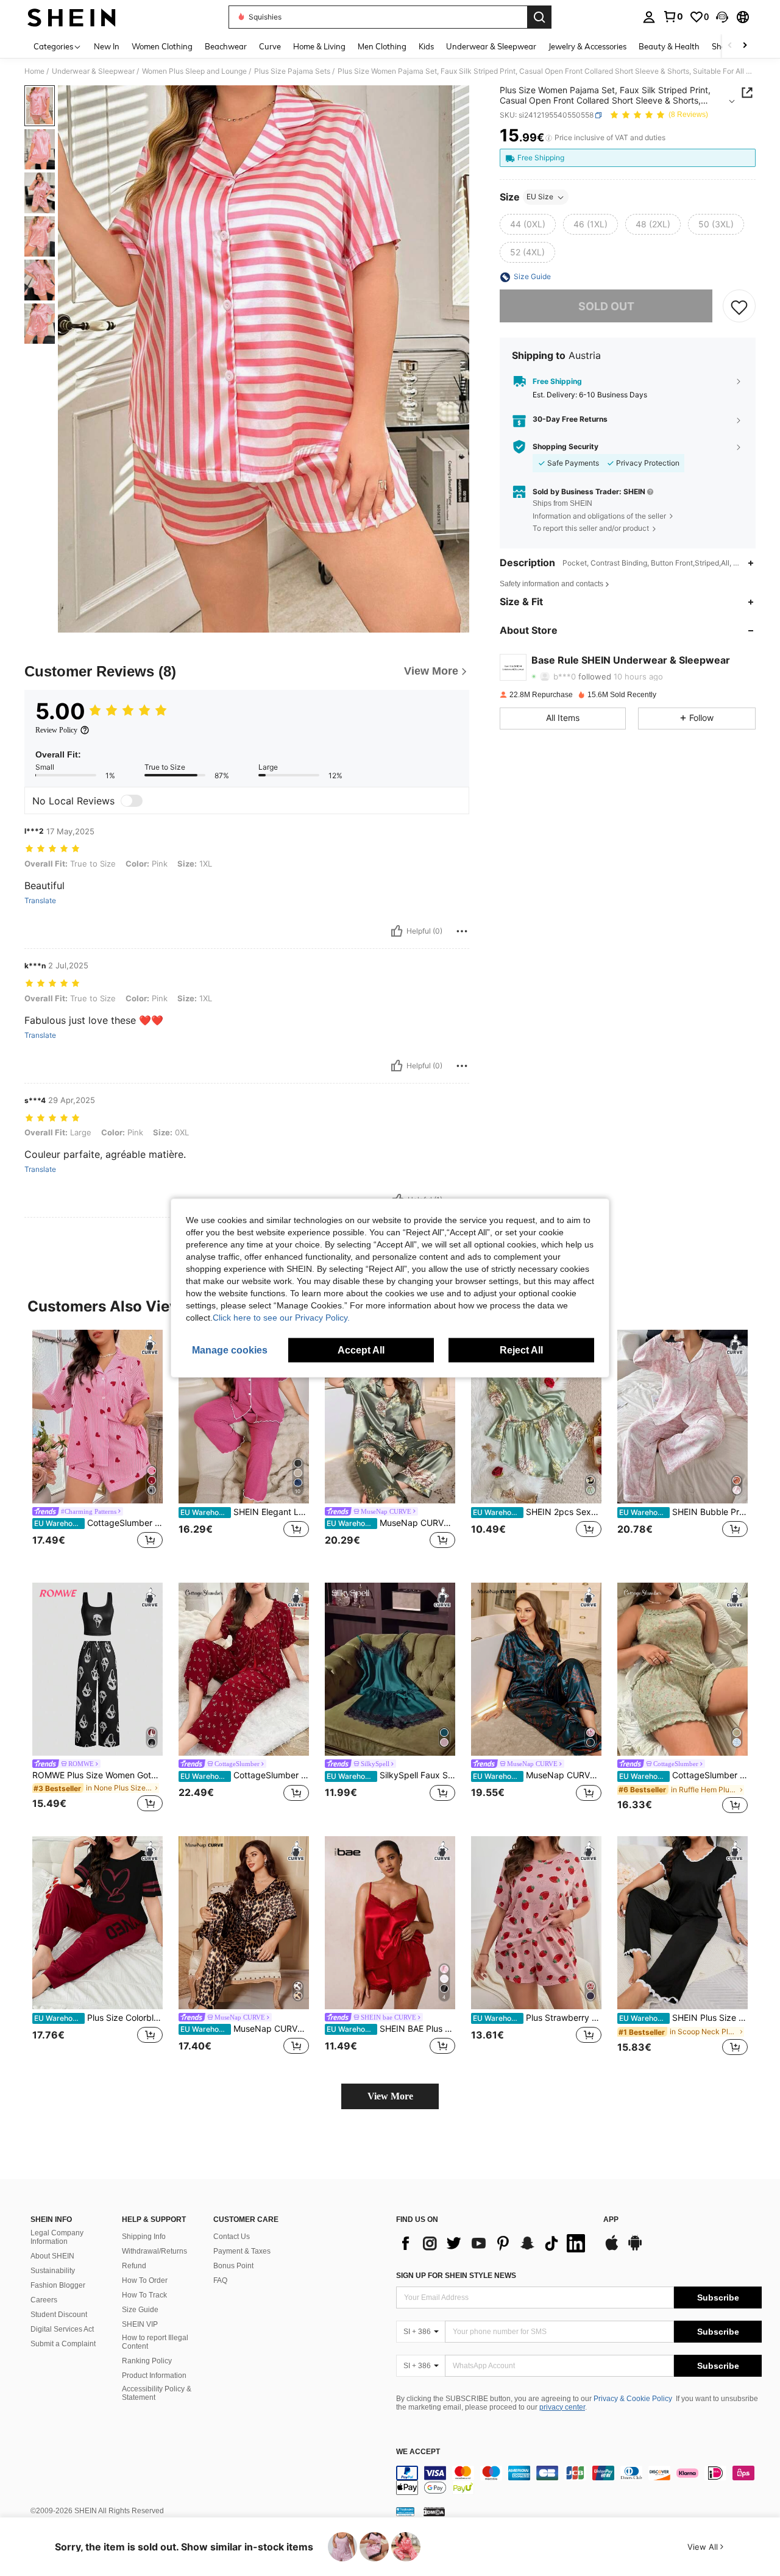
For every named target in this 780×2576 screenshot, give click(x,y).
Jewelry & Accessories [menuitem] (587, 46)
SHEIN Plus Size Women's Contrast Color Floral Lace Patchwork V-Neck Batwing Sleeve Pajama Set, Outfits (683, 2018)
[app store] (612, 2249)
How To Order (145, 2280)
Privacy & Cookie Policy (633, 2399)
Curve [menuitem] (270, 46)
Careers (44, 2300)
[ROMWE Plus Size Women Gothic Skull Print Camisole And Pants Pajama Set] (97, 1669)
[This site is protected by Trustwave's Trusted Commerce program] (405, 2511)
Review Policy (56, 730)
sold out (606, 306)
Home (34, 71)
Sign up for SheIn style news (456, 2276)
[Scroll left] (730, 46)
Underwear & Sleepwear (93, 71)
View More (390, 2096)
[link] (673, 16)
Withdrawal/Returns (154, 2251)
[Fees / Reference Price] (549, 138)
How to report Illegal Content (155, 2342)
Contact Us (232, 2237)
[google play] (635, 2249)
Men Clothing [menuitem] (382, 46)
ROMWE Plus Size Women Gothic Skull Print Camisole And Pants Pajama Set (97, 1775)
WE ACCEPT (418, 2452)
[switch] (132, 801)
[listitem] (97, 1446)
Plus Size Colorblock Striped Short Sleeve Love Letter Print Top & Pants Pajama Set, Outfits (98, 2018)
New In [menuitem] (107, 46)
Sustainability (53, 2271)
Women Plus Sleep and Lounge (194, 71)
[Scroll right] (745, 46)
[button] (722, 17)
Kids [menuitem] (426, 46)
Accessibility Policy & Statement (157, 2393)
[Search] (539, 17)
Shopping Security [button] (565, 447)
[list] (494, 2243)
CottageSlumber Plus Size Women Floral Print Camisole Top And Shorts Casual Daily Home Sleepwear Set (683, 1775)
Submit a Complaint (63, 2344)
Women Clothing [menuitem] (162, 46)
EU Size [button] (540, 197)
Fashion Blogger (58, 2285)
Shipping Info (144, 2237)
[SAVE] (739, 307)
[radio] (528, 225)
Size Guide (140, 2310)
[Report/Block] (462, 931)
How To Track (144, 2295)
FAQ (220, 2280)
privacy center (562, 2407)
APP (611, 2220)
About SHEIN (52, 2256)
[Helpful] (397, 931)
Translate (40, 901)
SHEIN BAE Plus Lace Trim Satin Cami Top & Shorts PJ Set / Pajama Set (391, 2029)
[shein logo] (72, 17)
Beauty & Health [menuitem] (669, 46)
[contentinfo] (579, 2480)
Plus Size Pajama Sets (292, 71)
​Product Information (154, 2376)
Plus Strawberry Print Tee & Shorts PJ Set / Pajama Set (537, 2018)
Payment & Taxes (242, 2251)
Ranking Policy (147, 2361)
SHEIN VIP (140, 2324)
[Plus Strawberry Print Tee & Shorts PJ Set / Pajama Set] (536, 1923)
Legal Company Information (57, 2237)
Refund (134, 2266)
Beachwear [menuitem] (226, 46)
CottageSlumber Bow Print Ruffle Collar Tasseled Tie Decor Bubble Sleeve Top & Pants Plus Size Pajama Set (245, 1775)
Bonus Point (233, 2266)
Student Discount (59, 2315)
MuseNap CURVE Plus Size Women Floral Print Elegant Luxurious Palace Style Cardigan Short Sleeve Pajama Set (391, 1523)
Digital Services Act (62, 2329)
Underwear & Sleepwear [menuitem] (491, 46)
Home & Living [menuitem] (319, 46)
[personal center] (649, 17)
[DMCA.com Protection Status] (434, 2511)
